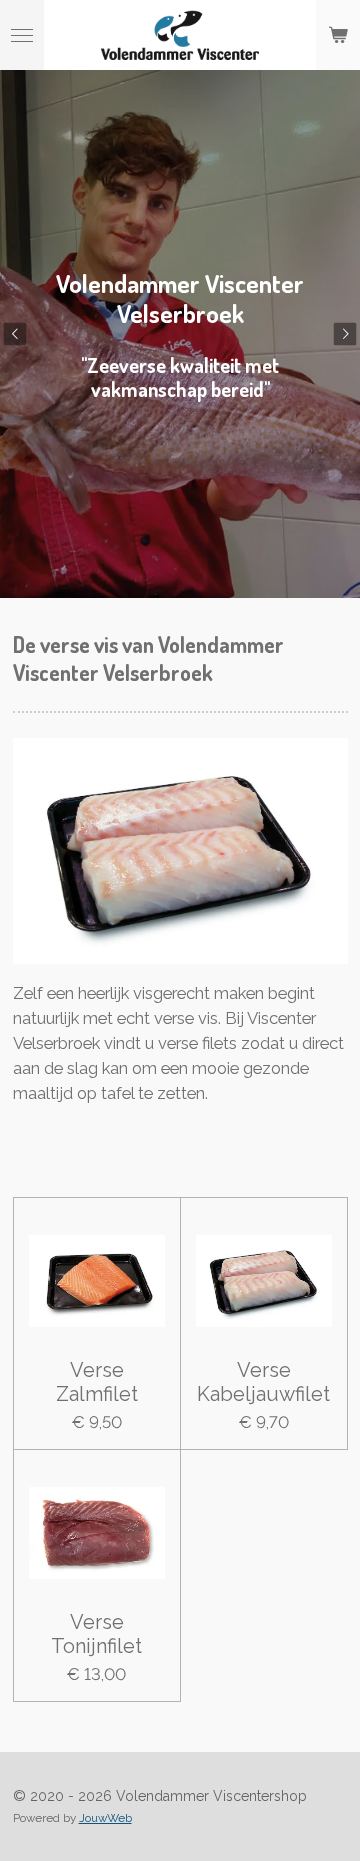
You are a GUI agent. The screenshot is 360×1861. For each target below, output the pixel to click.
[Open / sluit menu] (22, 35)
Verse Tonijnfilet (96, 1634)
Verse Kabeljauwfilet (263, 1382)
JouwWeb (105, 1818)
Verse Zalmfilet (97, 1382)
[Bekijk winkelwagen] (338, 35)
